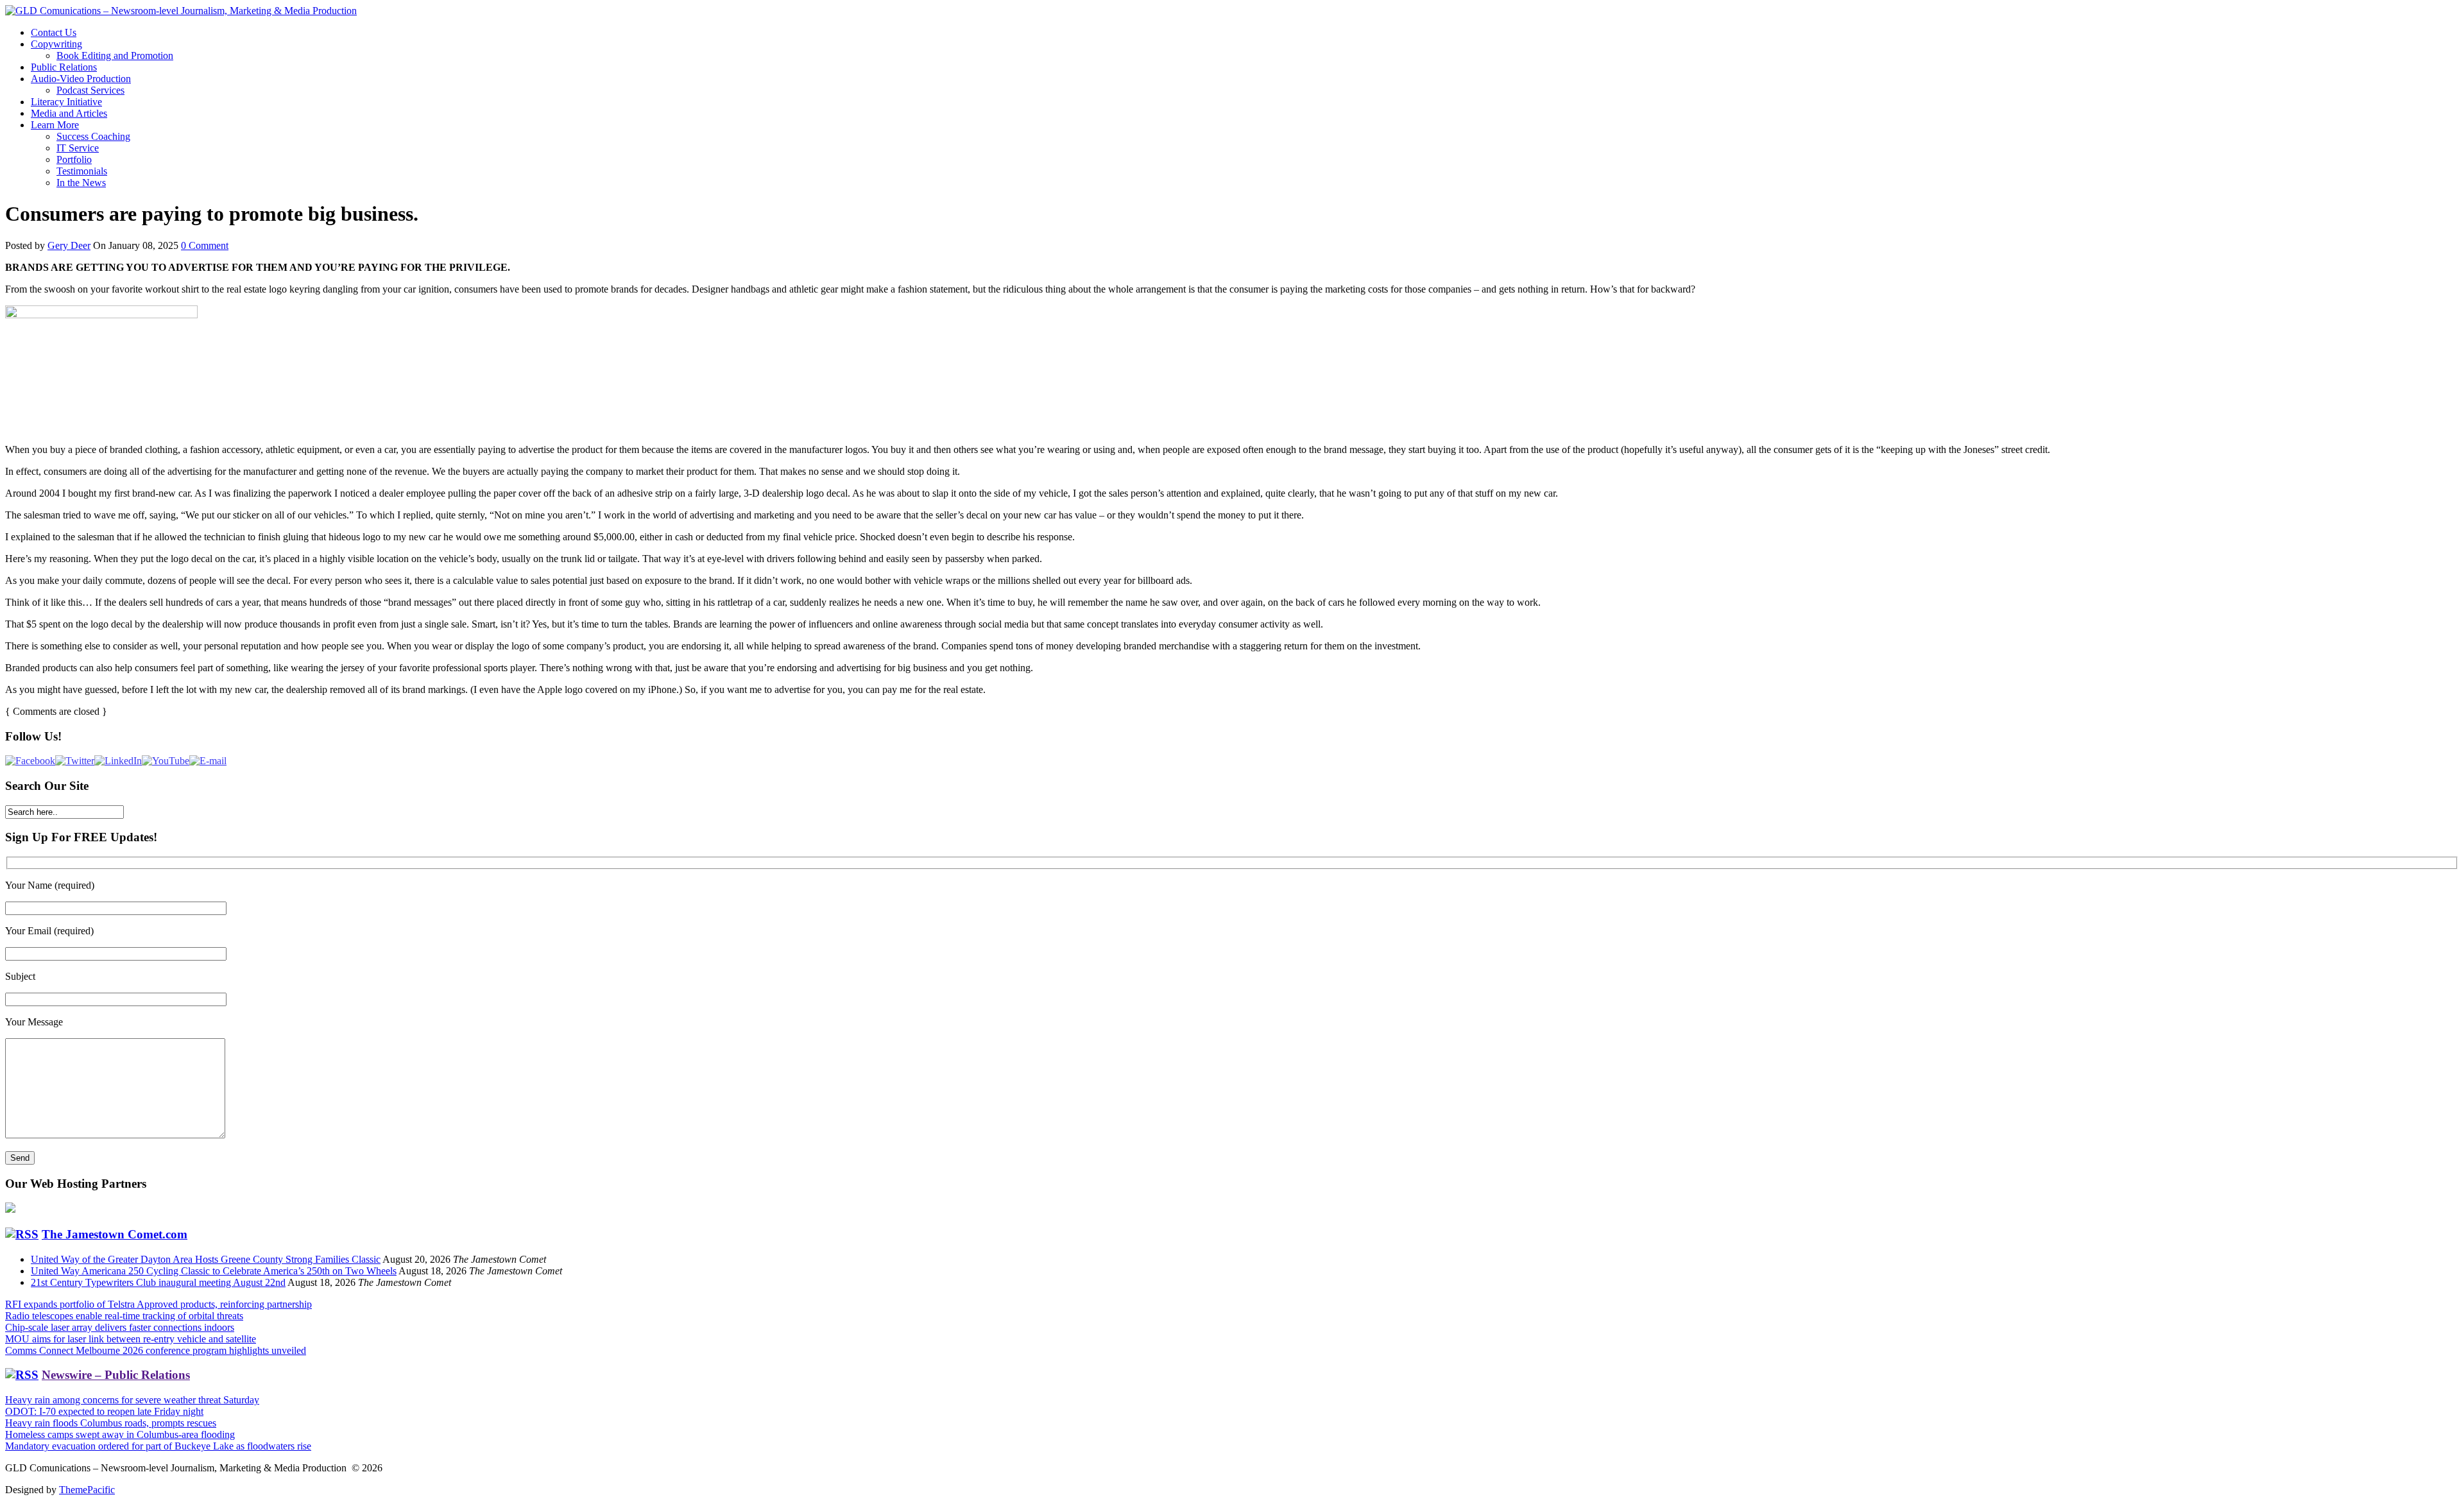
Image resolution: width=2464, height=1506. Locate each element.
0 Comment (205, 245)
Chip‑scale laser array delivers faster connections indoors (120, 1327)
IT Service (78, 148)
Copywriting (56, 44)
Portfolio (74, 159)
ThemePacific (87, 1490)
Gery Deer (69, 245)
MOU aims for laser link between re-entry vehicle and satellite (131, 1339)
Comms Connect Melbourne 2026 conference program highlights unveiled (156, 1350)
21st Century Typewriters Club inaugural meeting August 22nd (158, 1282)
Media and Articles (69, 113)
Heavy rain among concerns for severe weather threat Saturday (132, 1400)
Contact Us (54, 32)
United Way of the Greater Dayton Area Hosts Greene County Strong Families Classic (206, 1259)
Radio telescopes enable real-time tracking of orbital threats (124, 1316)
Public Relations (64, 67)
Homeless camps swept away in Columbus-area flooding (120, 1434)
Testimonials (82, 171)
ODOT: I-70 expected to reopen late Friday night (104, 1411)
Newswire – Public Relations (116, 1375)
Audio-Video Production (81, 79)
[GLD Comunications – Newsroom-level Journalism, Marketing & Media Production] (181, 11)
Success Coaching (93, 136)
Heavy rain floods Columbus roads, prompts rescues (111, 1423)
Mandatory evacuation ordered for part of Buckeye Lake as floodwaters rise (158, 1446)
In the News (81, 183)
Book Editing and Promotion (115, 56)
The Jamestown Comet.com (115, 1234)
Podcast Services (90, 90)
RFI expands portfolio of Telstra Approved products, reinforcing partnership (158, 1304)
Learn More (55, 125)
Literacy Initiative (66, 102)
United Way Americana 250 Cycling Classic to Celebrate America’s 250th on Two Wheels (214, 1271)
